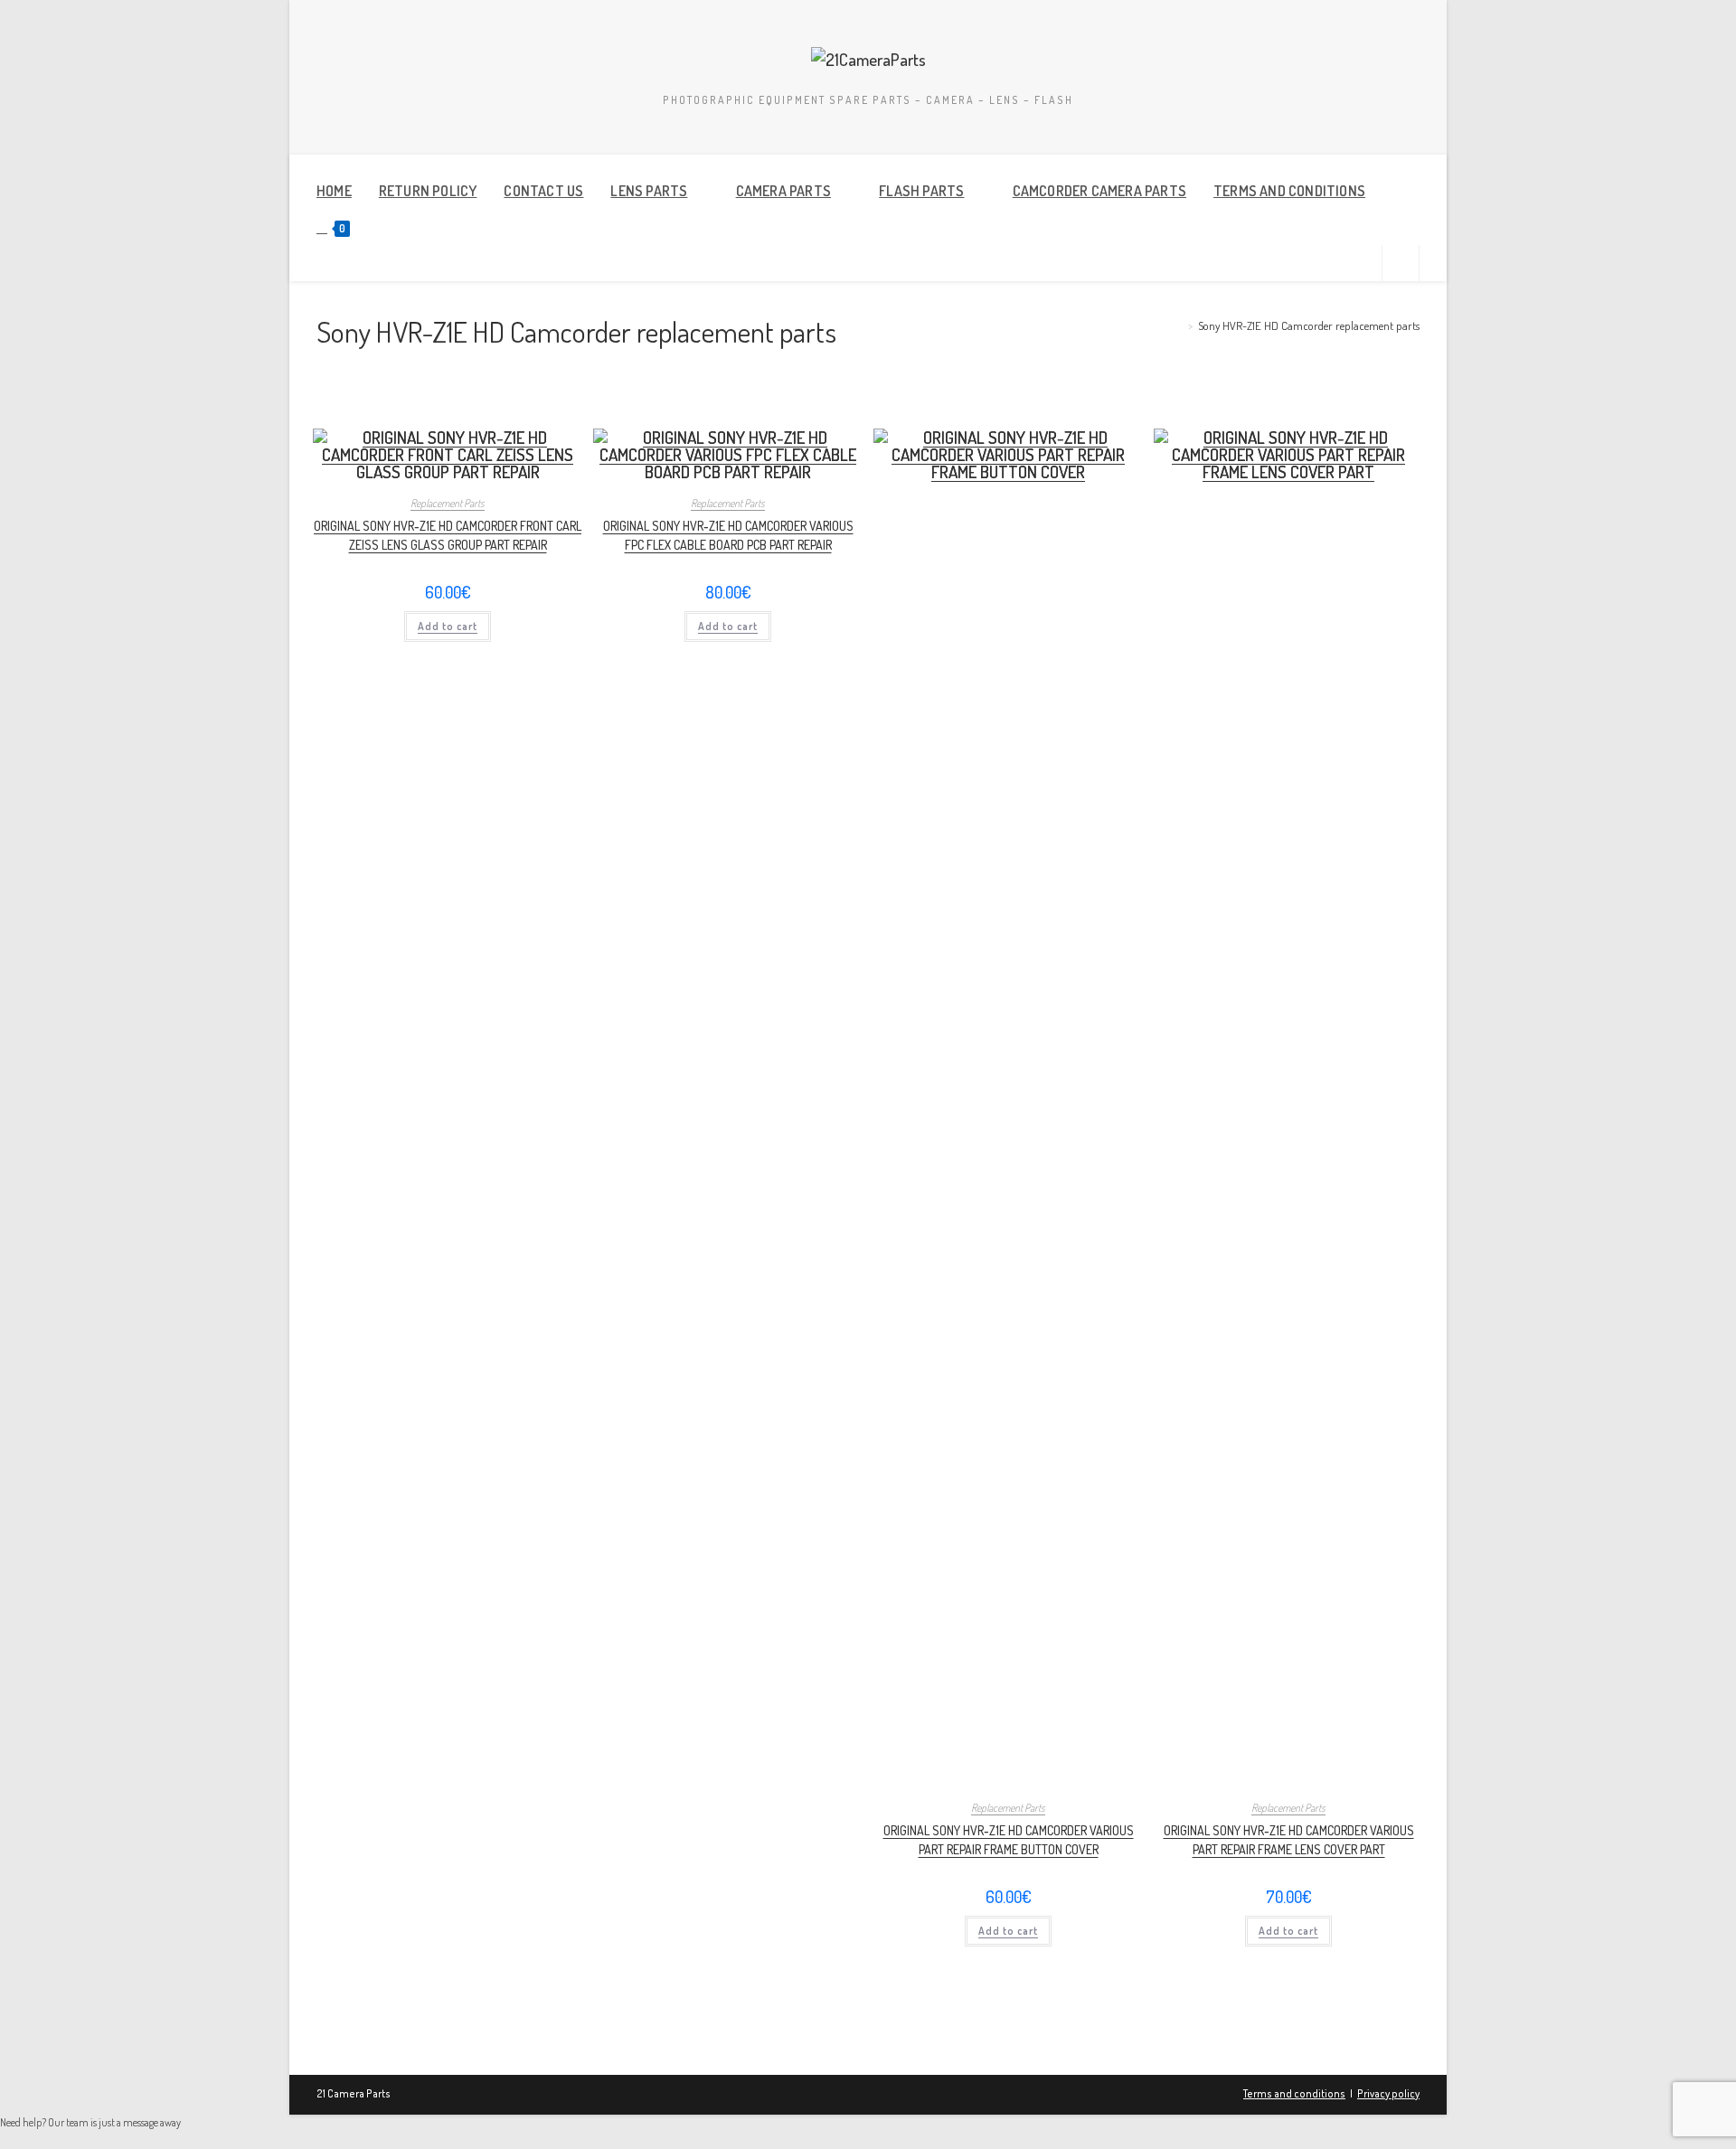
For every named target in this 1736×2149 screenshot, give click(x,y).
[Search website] (1401, 266)
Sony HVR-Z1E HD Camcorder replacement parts (1309, 325)
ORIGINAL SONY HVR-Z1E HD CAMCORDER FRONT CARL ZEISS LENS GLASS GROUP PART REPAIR (448, 535)
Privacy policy (1388, 2093)
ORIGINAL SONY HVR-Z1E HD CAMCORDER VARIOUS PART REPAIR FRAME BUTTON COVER (1009, 1840)
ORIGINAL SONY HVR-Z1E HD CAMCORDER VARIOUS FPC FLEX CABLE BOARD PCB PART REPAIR (728, 535)
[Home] (1178, 325)
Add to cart (448, 626)
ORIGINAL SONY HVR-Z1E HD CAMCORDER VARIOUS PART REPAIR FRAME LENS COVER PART (1289, 1840)
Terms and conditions (1294, 2093)
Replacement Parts (448, 503)
